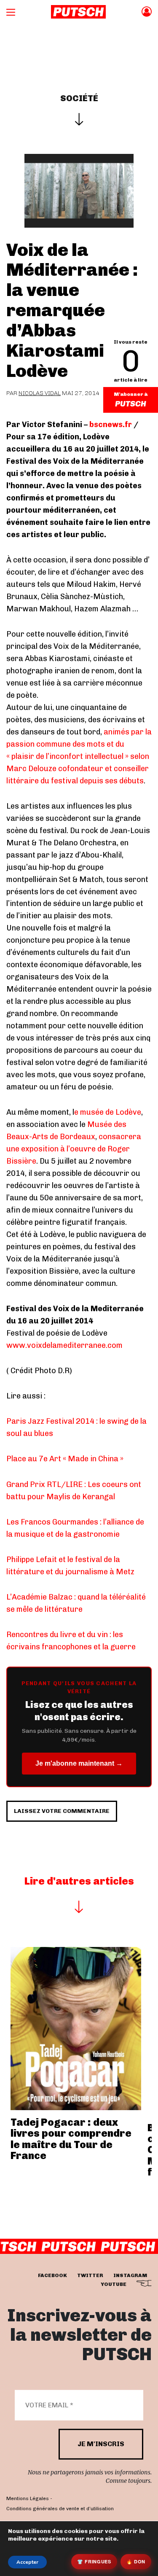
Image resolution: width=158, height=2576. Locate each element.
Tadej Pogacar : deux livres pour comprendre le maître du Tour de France (71, 2139)
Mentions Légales (28, 2498)
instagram (130, 2275)
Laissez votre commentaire (62, 1811)
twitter (90, 2275)
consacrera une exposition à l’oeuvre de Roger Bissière (74, 1149)
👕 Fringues (94, 2561)
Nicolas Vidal (40, 393)
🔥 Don (136, 2561)
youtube (114, 2284)
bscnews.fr (111, 425)
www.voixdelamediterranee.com (64, 1345)
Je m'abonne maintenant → (79, 1763)
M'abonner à (131, 394)
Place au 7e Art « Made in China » (65, 1459)
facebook (52, 2275)
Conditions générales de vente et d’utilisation (60, 2509)
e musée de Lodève (108, 1112)
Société (79, 98)
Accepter (27, 2562)
